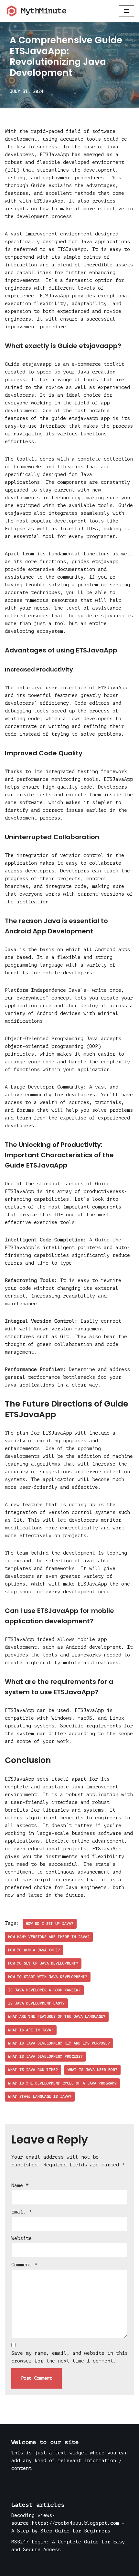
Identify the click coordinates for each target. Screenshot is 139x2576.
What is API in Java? (31, 2030)
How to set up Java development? (43, 1963)
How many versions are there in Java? (49, 1937)
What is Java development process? (45, 2057)
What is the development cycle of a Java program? (62, 2083)
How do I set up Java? (50, 1924)
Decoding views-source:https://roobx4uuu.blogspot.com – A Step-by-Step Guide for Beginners (68, 2523)
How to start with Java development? (48, 1977)
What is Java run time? (33, 2070)
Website (21, 2238)
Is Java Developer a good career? (44, 1990)
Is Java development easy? (36, 2003)
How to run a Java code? (34, 1950)
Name (20, 2186)
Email (21, 2212)
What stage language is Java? (40, 2097)
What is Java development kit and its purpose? (59, 2043)
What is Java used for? (92, 2070)
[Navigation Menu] (127, 11)
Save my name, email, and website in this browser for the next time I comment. (69, 2357)
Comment (24, 2265)
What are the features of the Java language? (57, 2017)
